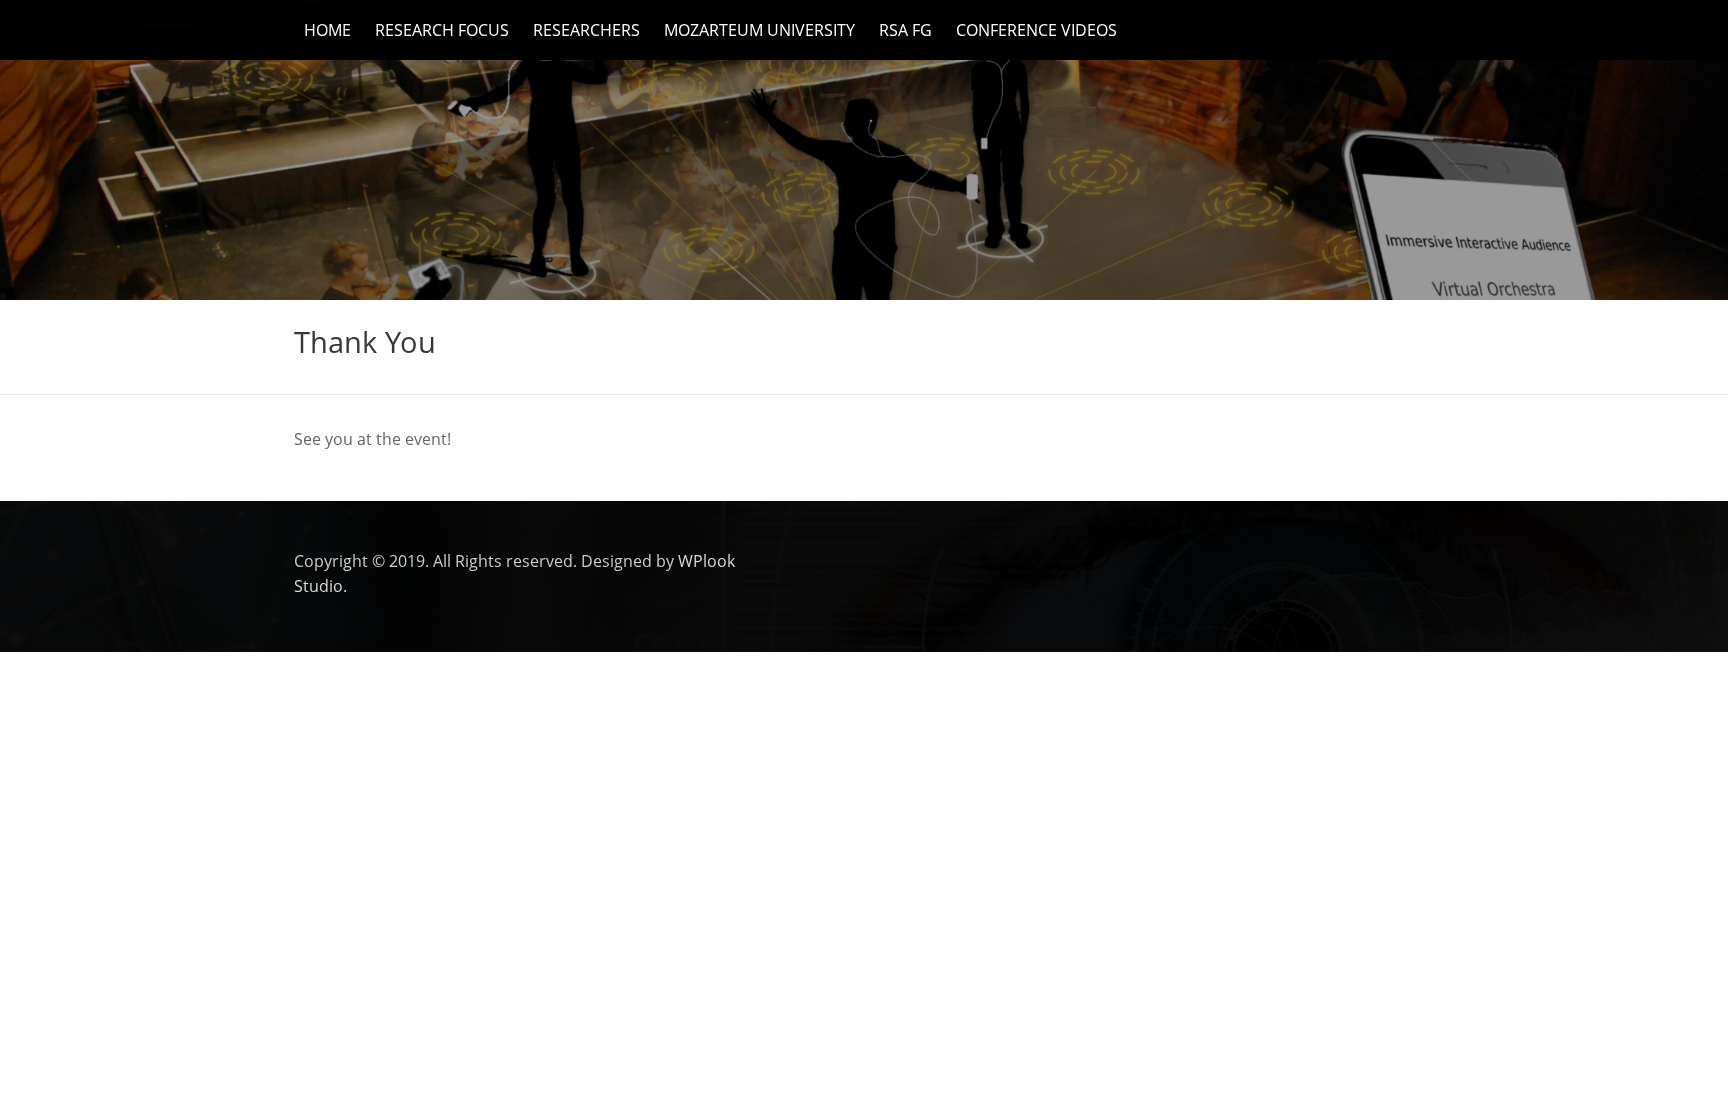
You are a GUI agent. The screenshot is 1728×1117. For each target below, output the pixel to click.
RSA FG (905, 30)
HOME (327, 30)
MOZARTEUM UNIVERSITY (759, 30)
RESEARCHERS (586, 30)
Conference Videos (1036, 30)
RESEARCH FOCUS (442, 30)
